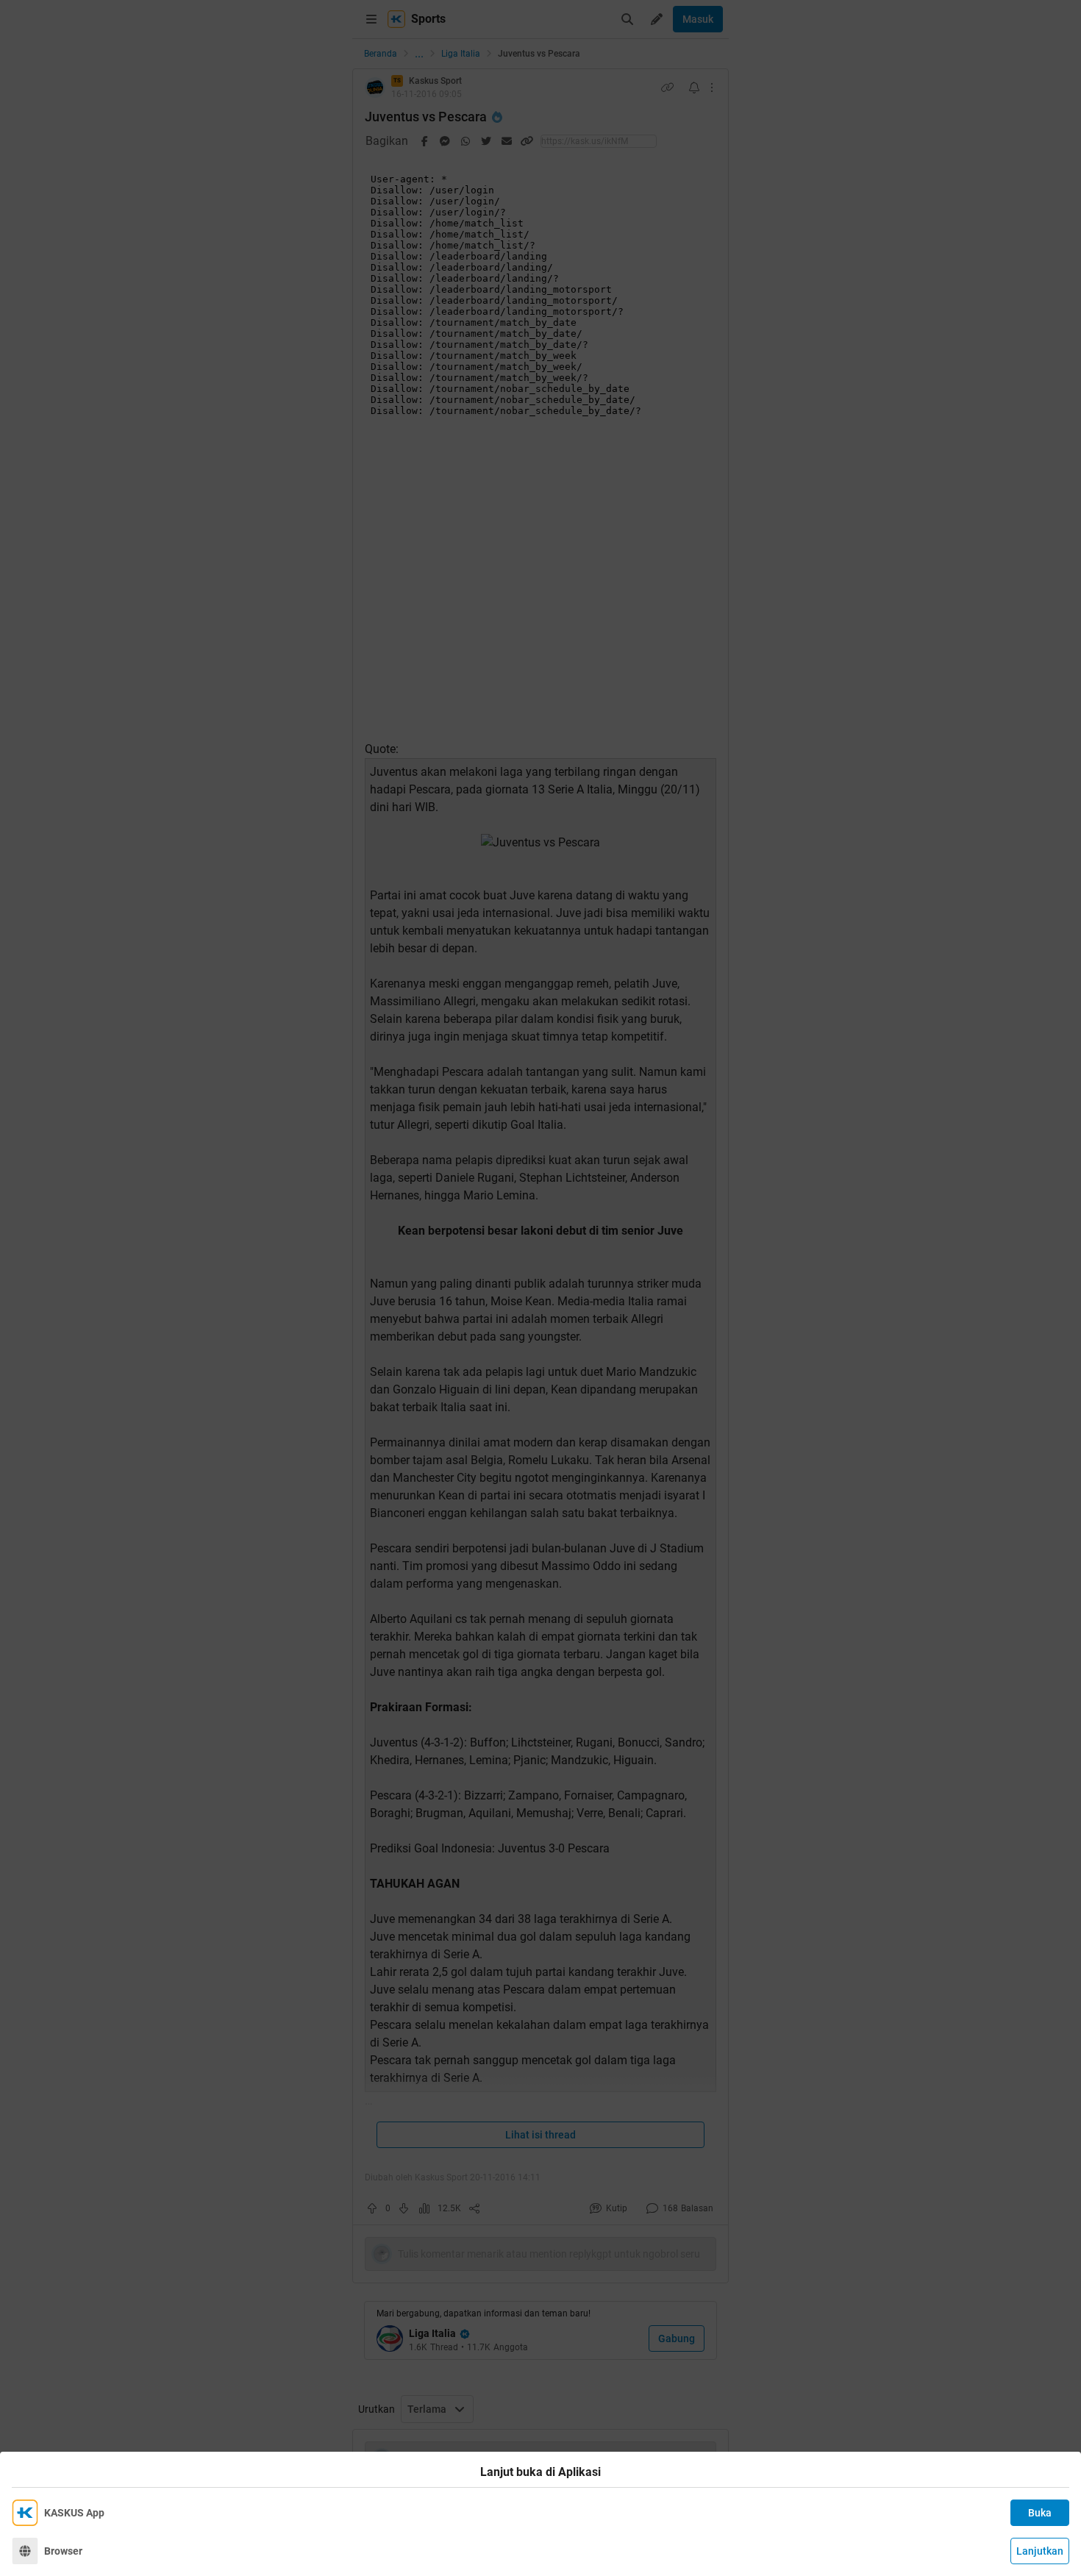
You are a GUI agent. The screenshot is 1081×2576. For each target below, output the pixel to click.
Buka (1040, 2513)
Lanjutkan (1040, 2551)
